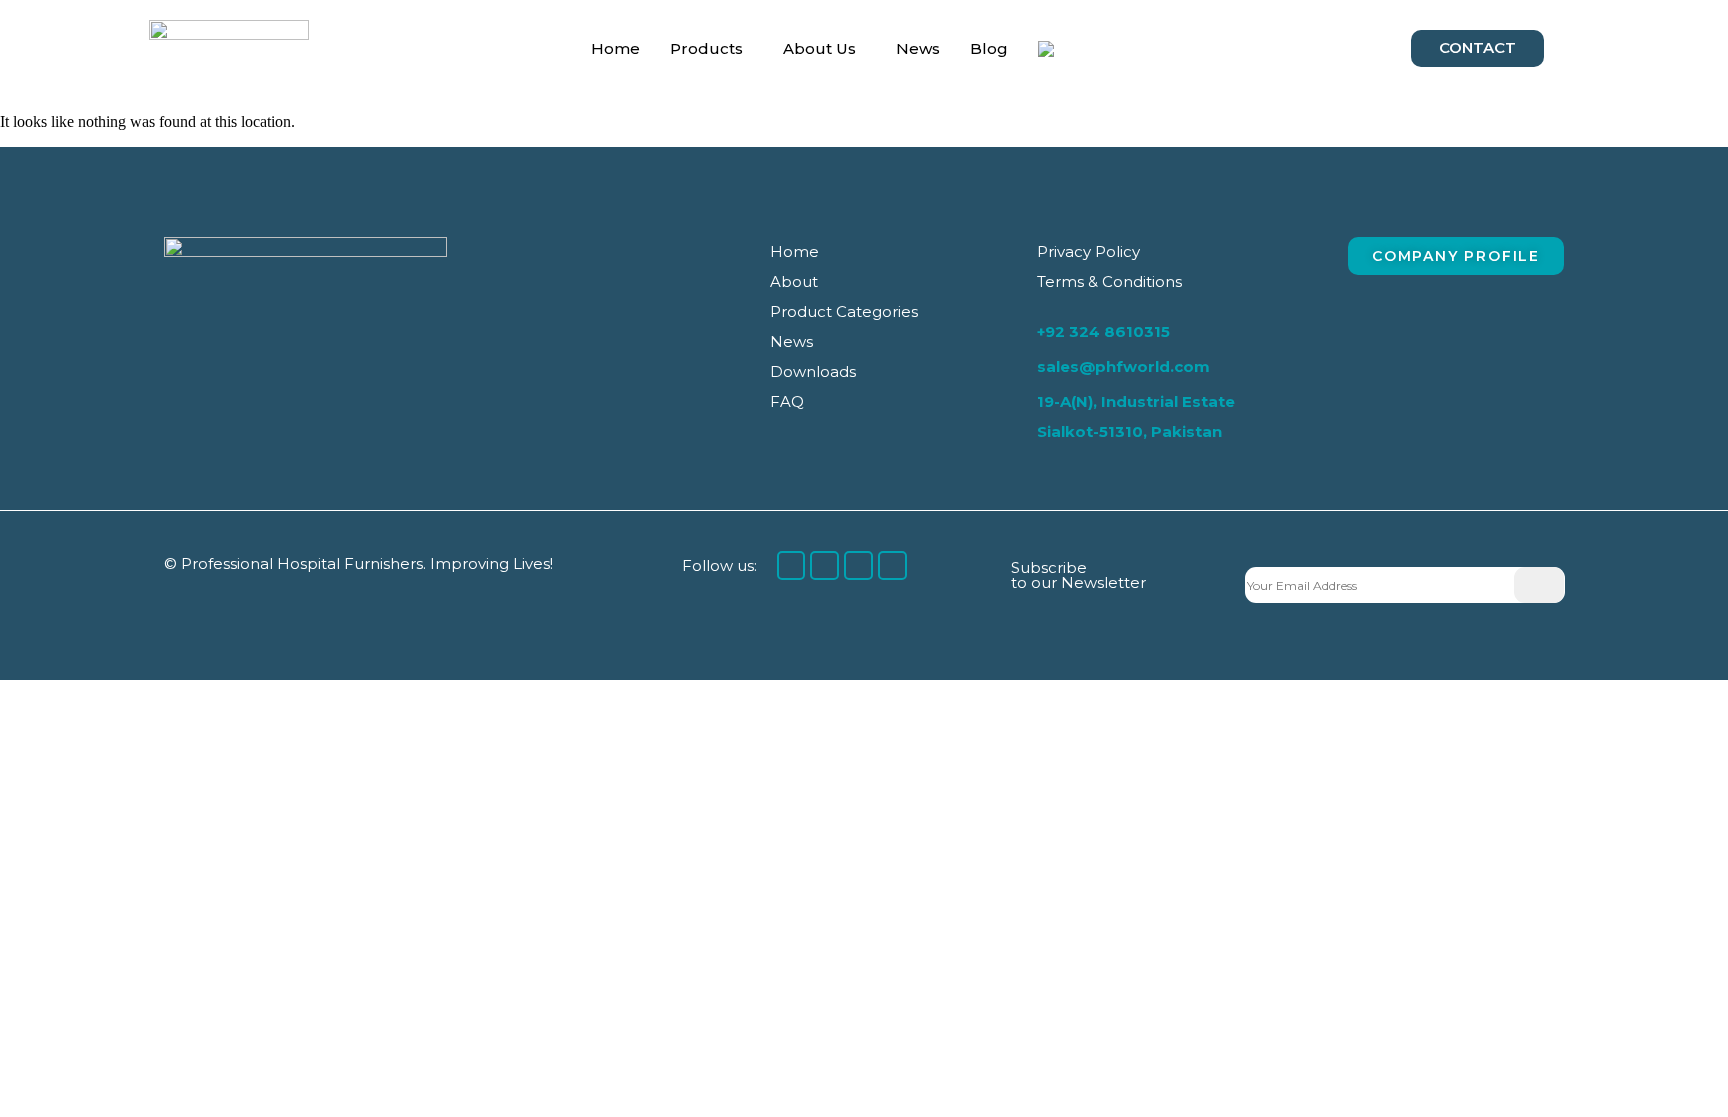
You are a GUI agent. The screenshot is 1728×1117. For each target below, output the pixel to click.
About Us (819, 48)
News (918, 48)
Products (706, 48)
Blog (989, 48)
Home (615, 48)
